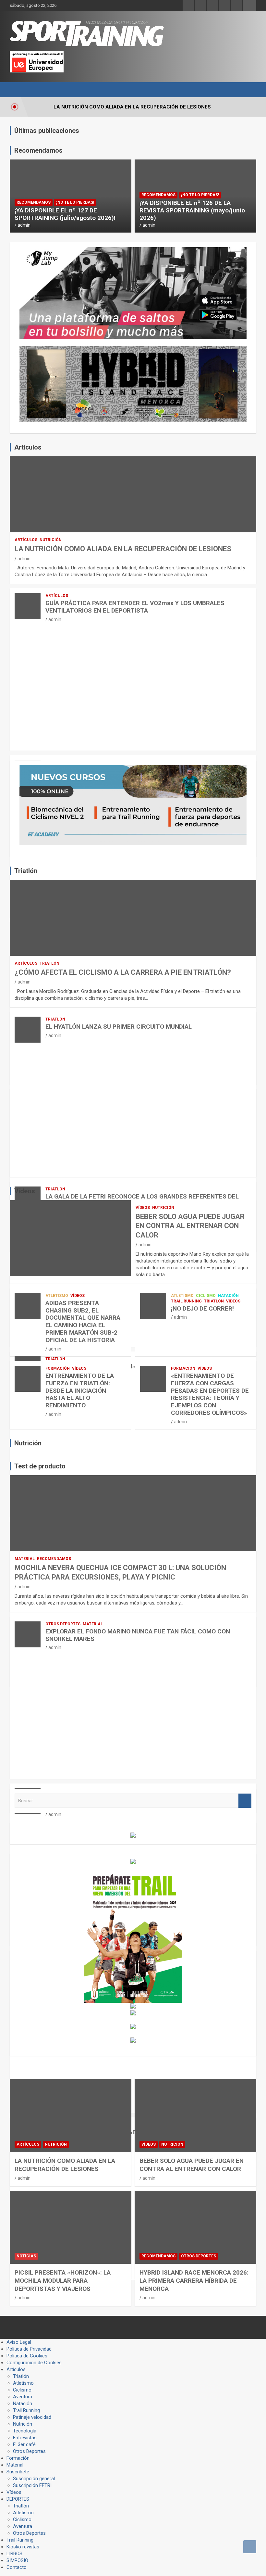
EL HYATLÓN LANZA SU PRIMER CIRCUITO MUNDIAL (119, 1027)
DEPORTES (18, 2499)
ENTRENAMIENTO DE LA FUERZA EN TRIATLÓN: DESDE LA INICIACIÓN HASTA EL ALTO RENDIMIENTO (80, 1390)
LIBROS (14, 2554)
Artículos (26, 540)
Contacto (17, 2567)
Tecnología (25, 2431)
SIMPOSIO (17, 2560)
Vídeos (143, 1208)
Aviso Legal (19, 2342)
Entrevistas (25, 2438)
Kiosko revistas (23, 2547)
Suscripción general (34, 2479)
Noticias (26, 2256)
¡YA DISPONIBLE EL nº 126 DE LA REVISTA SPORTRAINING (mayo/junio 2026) (192, 210)
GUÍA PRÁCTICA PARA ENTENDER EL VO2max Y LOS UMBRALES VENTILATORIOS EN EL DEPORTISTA (135, 607)
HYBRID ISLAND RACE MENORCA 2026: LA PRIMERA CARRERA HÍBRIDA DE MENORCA (194, 2280)
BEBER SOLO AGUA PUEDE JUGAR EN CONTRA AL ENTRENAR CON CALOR (190, 1226)
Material (25, 1559)
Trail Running (186, 1301)
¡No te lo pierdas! (75, 202)
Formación (58, 1368)
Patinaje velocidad (32, 2417)
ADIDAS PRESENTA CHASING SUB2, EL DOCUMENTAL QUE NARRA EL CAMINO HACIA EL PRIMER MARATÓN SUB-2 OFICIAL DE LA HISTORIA (83, 1321)
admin (24, 225)
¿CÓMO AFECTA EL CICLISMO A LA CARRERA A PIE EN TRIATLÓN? (123, 972)
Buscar (245, 1801)
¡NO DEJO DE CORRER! (202, 1308)
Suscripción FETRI (32, 2485)
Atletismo (57, 1296)
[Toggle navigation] (18, 90)
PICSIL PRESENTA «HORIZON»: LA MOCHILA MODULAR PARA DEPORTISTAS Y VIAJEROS (63, 2280)
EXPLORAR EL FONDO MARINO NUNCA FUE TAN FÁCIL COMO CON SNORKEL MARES (138, 1635)
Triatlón (49, 963)
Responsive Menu (249, 6)
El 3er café (24, 2444)
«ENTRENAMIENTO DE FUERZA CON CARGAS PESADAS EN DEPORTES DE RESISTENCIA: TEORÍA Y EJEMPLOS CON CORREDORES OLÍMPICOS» (210, 1394)
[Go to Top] (250, 2547)
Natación (228, 1296)
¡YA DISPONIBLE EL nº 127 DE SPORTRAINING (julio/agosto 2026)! (65, 214)
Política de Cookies (27, 2356)
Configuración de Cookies (34, 2363)
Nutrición (51, 540)
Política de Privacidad (29, 2349)
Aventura (23, 2397)
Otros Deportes (63, 1624)
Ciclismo (206, 1296)
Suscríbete (18, 2472)
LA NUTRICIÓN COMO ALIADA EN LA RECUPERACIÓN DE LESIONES (123, 549)
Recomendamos (34, 202)
